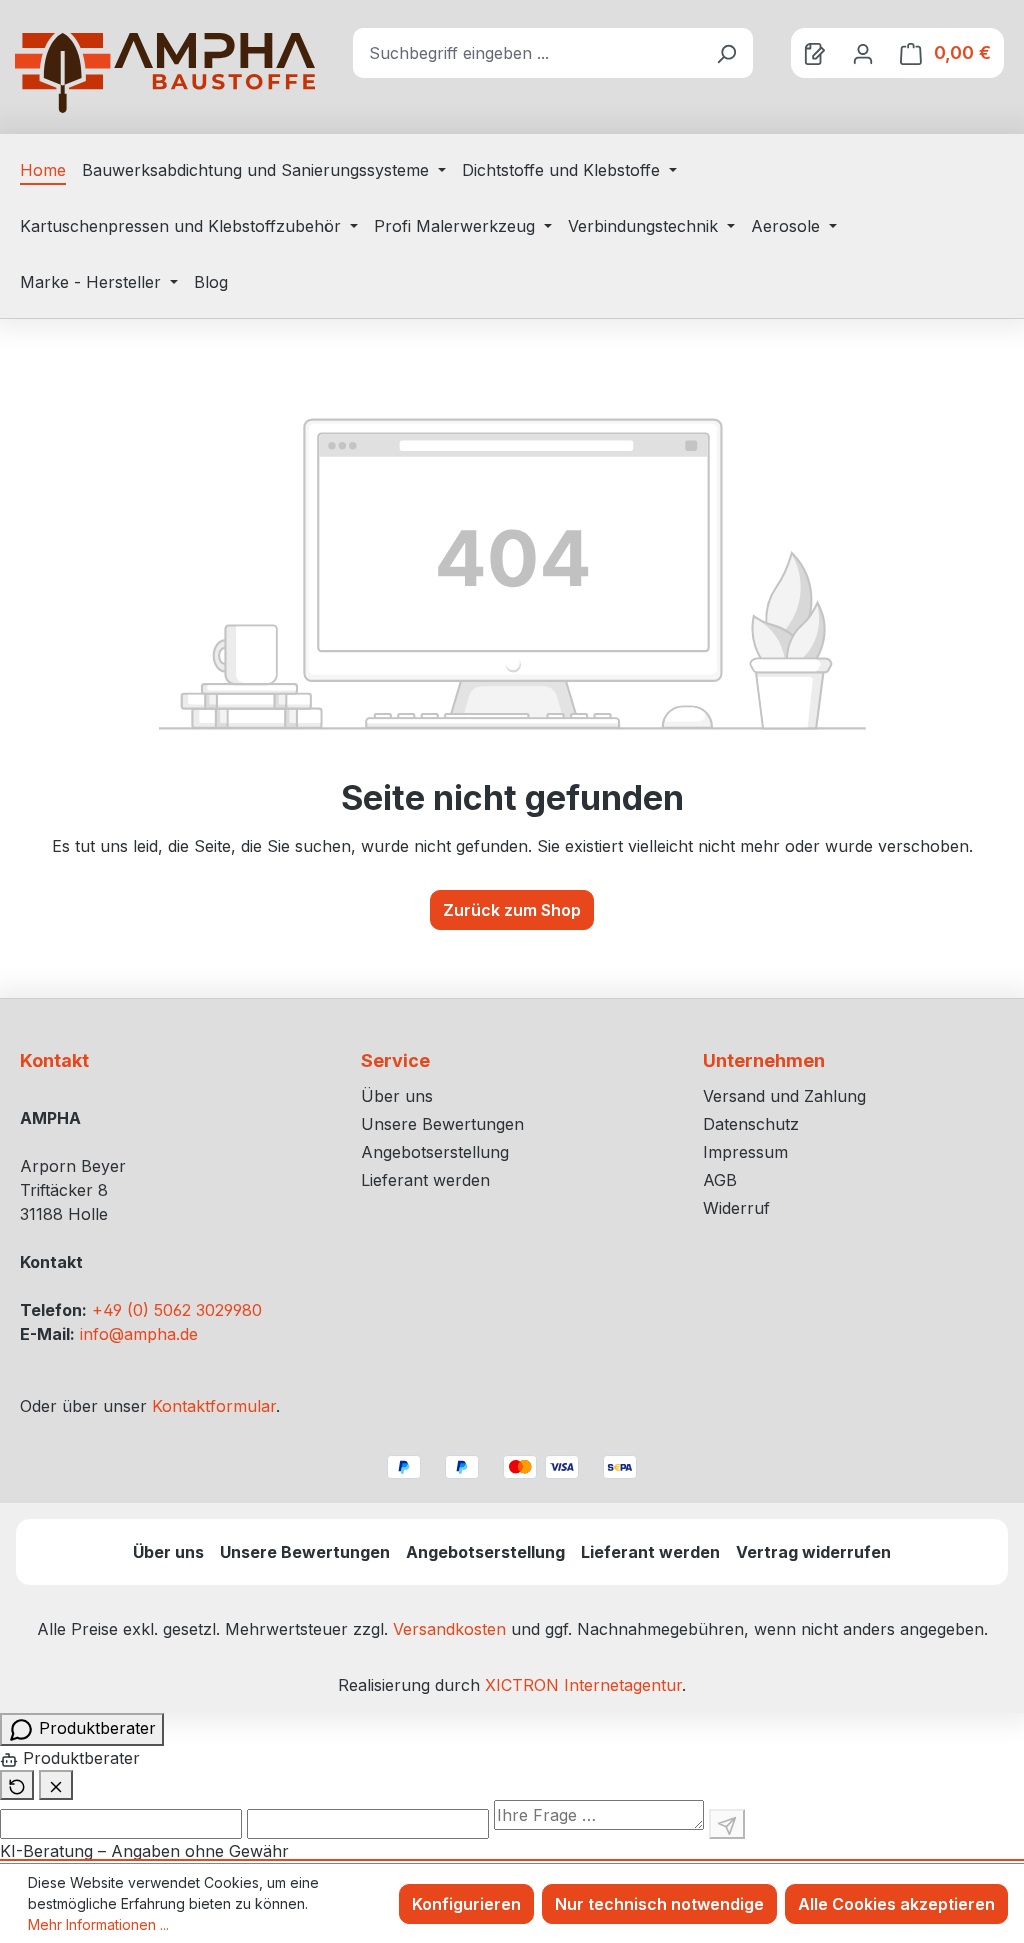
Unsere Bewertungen (442, 1124)
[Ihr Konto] (863, 53)
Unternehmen (764, 1060)
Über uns (397, 1096)
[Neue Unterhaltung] (17, 1785)
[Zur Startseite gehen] (165, 73)
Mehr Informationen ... (98, 1924)
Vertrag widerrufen (813, 1552)
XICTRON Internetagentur (583, 1685)
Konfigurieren (466, 1904)
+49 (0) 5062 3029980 (177, 1310)
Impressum (745, 1152)
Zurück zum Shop (512, 910)
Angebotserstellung (435, 1152)
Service (395, 1060)
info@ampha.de (139, 1334)
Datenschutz (751, 1124)
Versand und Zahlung (784, 1096)
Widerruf (736, 1208)
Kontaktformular (214, 1406)
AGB (720, 1180)
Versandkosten (449, 1629)
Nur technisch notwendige (659, 1904)
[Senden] (727, 1824)
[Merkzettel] (815, 53)
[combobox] (526, 53)
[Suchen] (726, 53)
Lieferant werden (425, 1180)
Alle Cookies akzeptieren (896, 1904)
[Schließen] (56, 1785)
